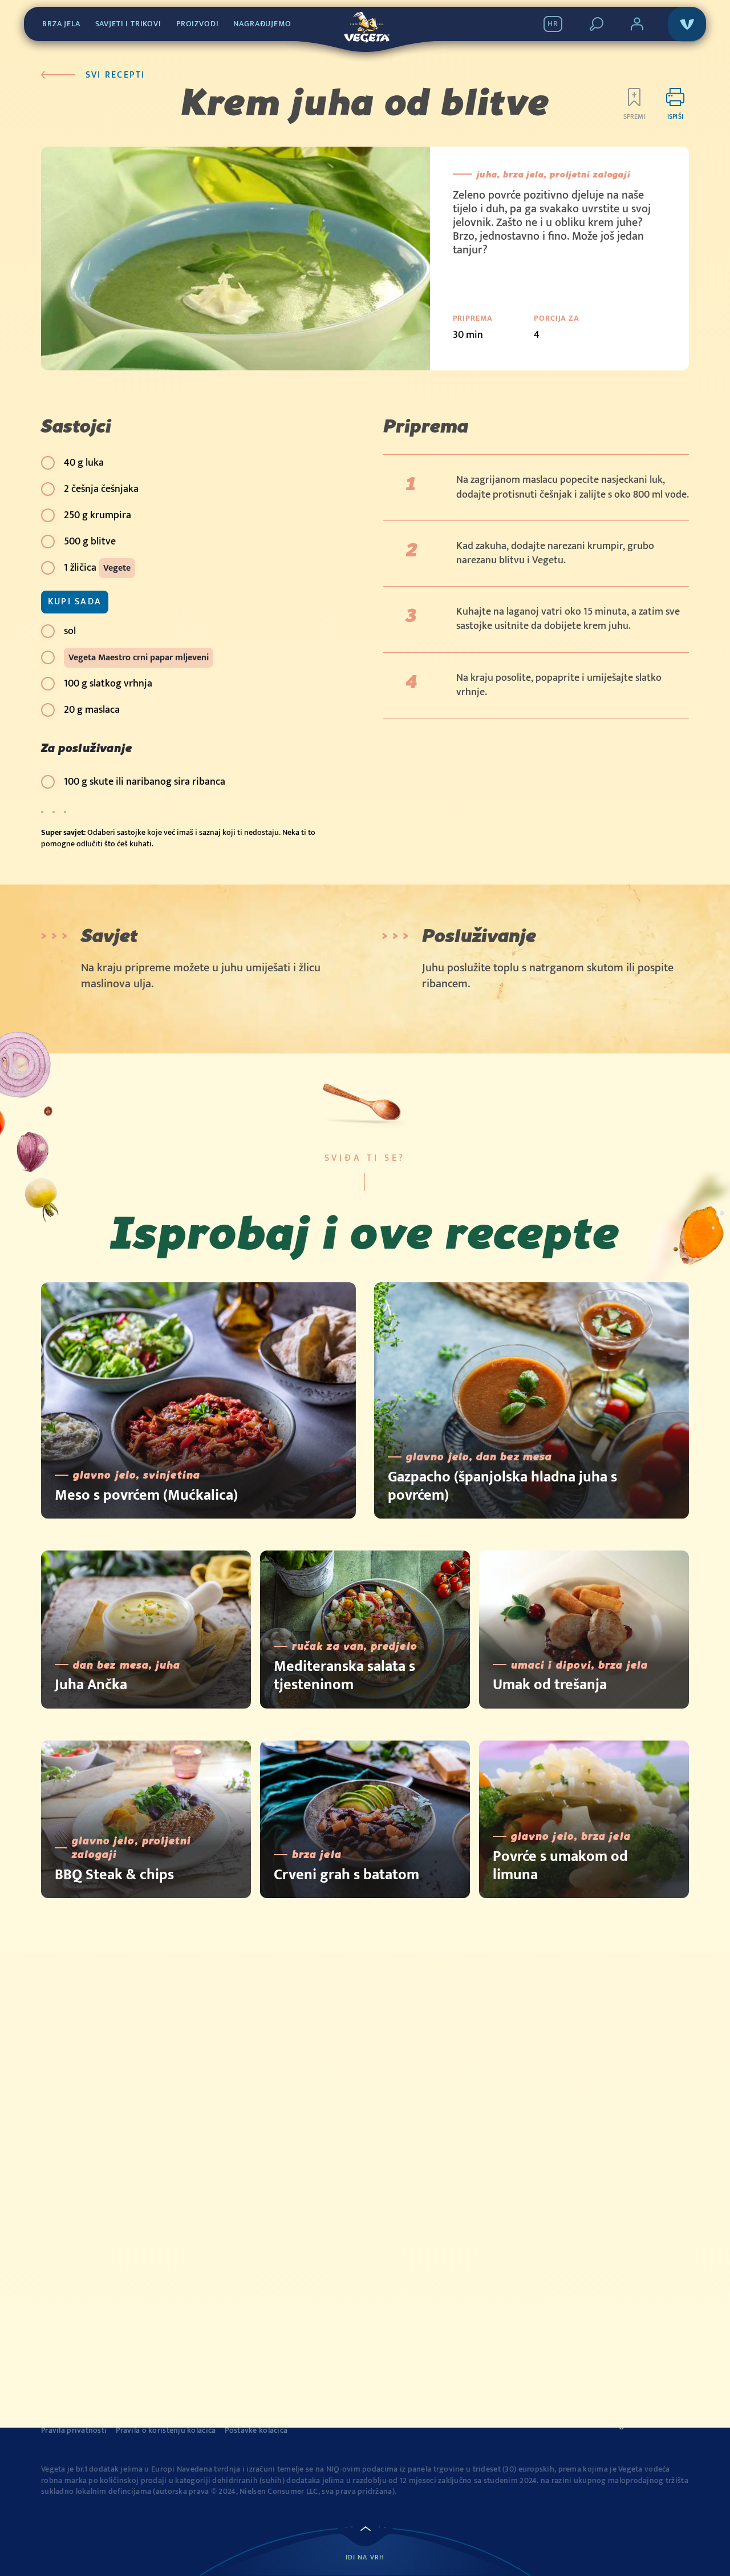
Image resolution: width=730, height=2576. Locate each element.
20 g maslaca (92, 710)
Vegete (117, 568)
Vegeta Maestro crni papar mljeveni (139, 658)
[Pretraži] (597, 24)
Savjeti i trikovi (128, 24)
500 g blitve (90, 542)
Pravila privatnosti (74, 2430)
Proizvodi (198, 24)
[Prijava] (637, 24)
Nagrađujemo (262, 24)
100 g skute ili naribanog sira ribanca (145, 782)
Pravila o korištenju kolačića (166, 2430)
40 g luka (84, 463)
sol (70, 631)
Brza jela (61, 24)
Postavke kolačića (256, 2430)
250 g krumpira (98, 515)
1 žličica (97, 568)
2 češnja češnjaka (101, 489)
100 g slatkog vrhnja (108, 684)
